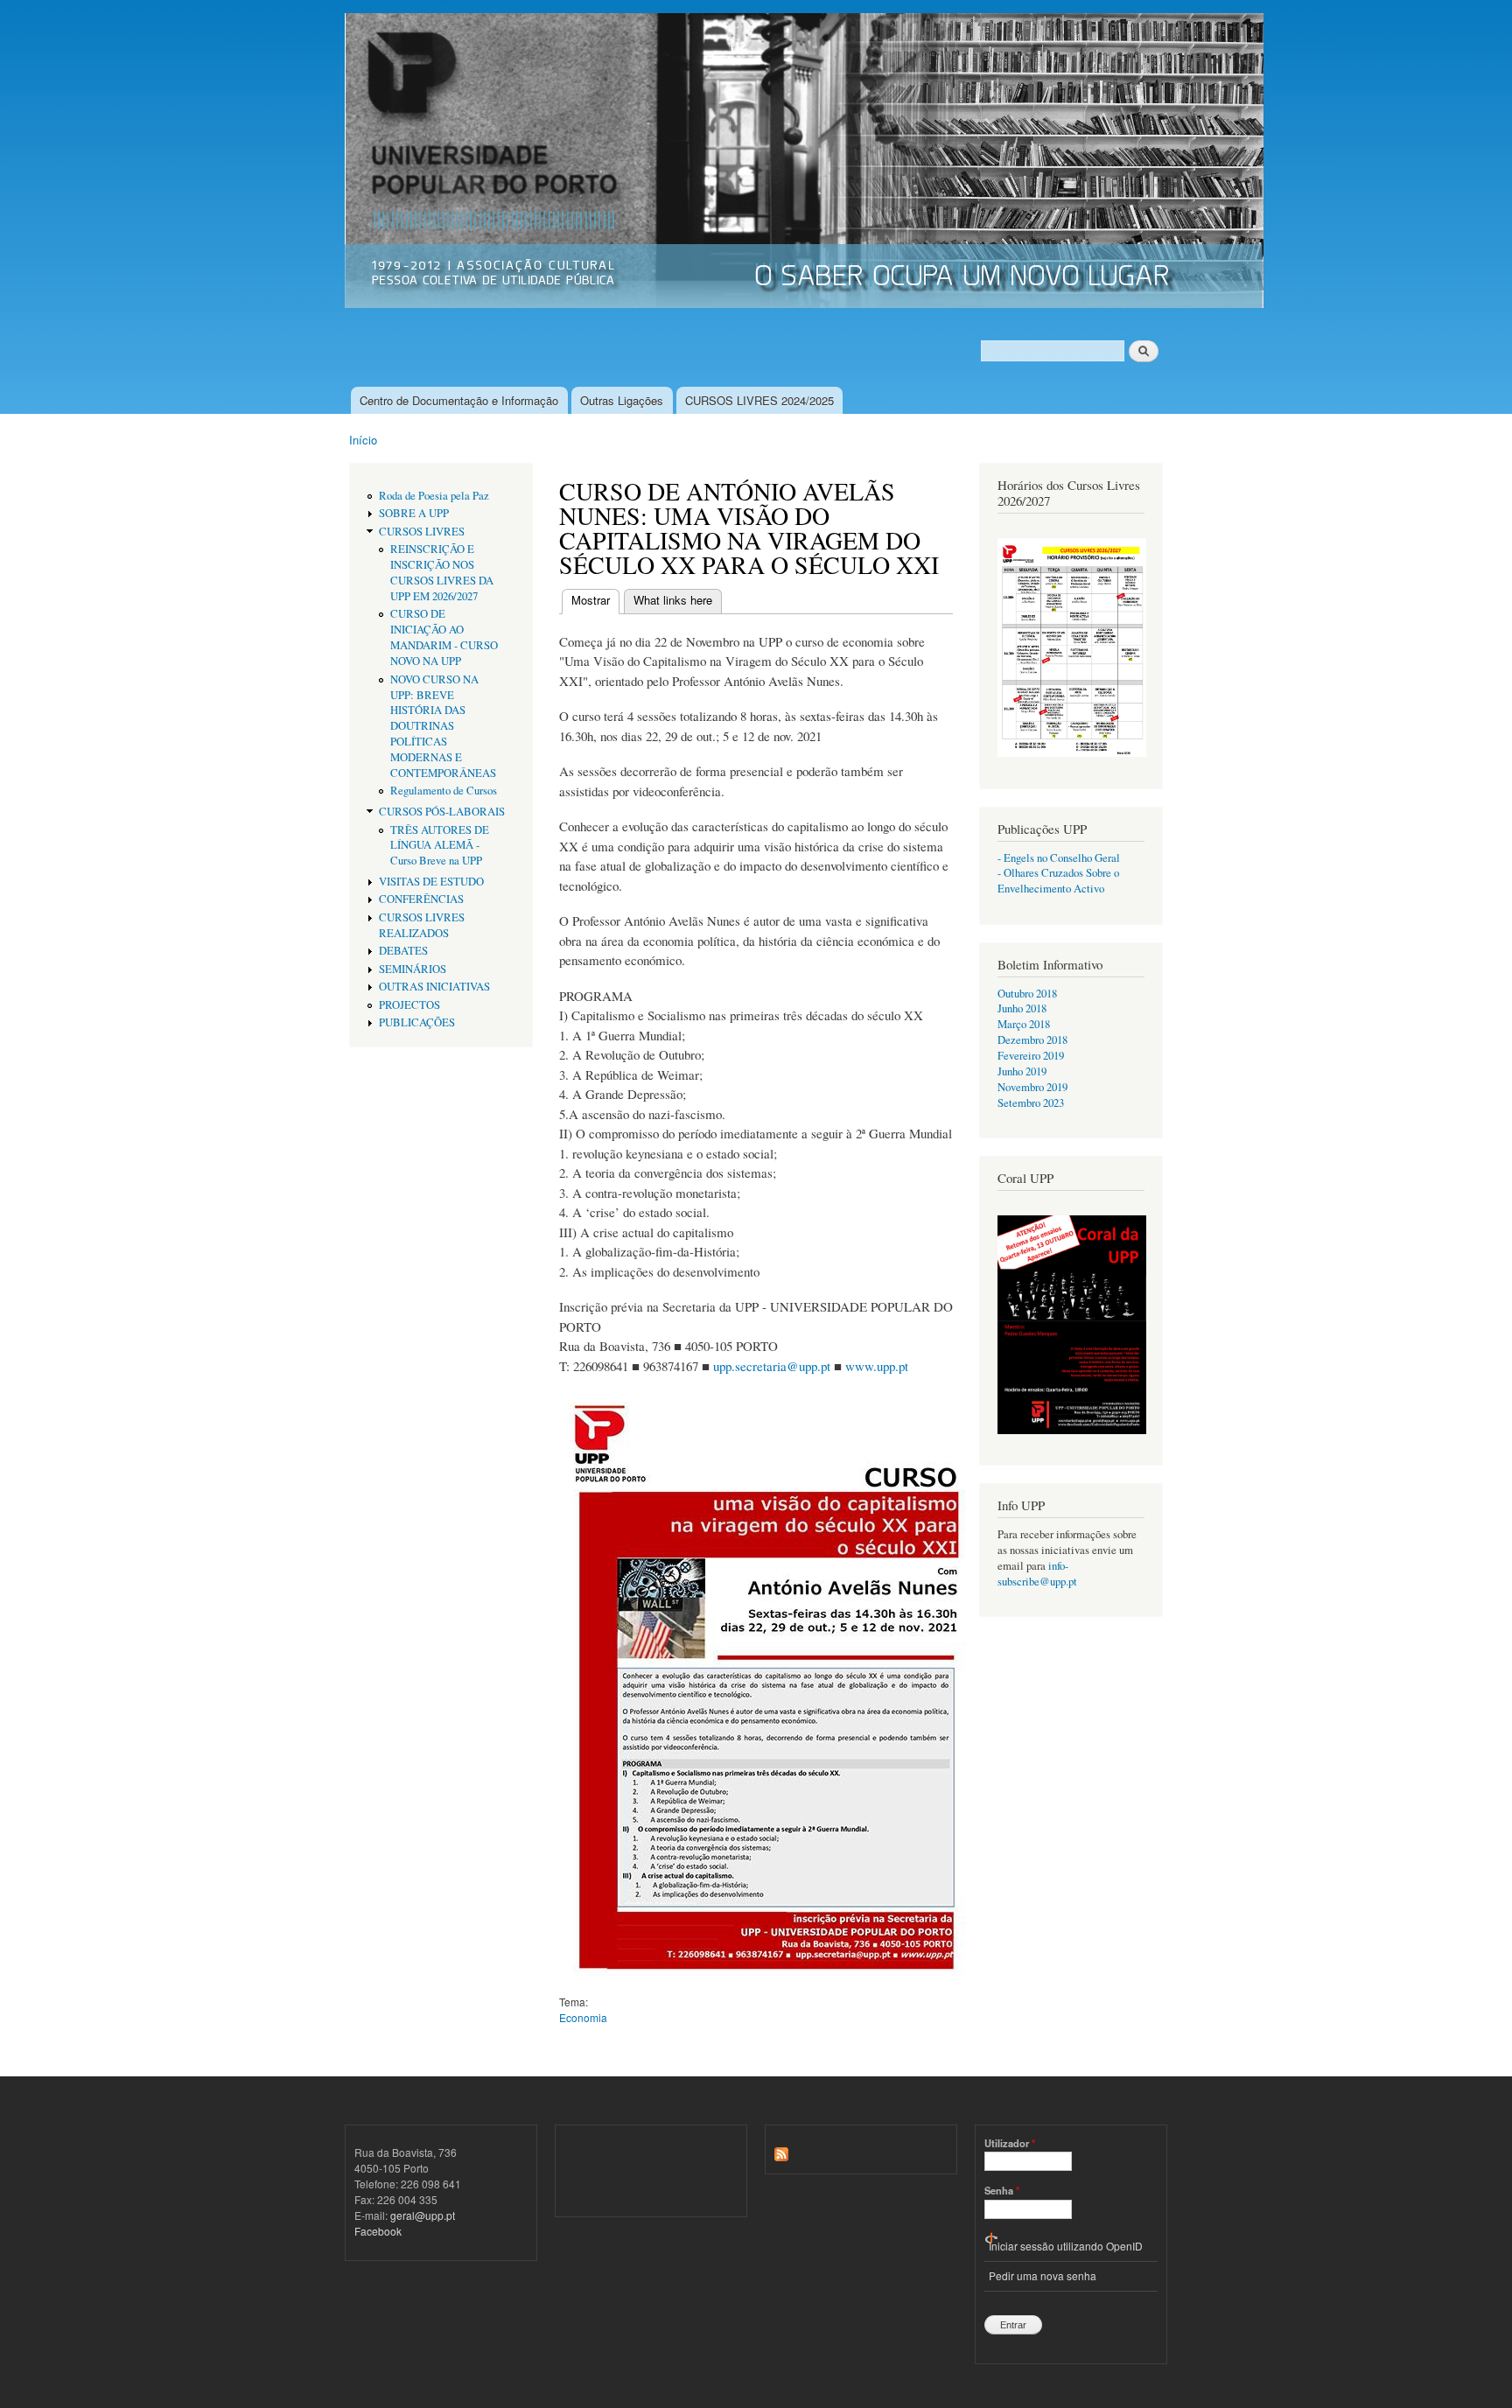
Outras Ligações (622, 400)
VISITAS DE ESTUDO (431, 882)
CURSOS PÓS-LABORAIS (442, 812)
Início (363, 440)
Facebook (378, 2231)
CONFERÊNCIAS (421, 899)
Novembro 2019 (1032, 1087)
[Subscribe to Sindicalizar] (781, 2149)
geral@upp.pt (423, 2215)
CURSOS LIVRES (422, 532)
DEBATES (403, 951)
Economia (583, 2017)
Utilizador (1010, 2143)
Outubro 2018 (1027, 994)
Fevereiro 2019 (1031, 1056)
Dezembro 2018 (1032, 1040)
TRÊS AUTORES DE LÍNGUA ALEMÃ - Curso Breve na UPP (440, 846)
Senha (1002, 2190)
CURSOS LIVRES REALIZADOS (422, 925)
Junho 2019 (1022, 1071)
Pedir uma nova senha (1043, 2275)
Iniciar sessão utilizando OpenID (1066, 2246)
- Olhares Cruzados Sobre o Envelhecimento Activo (1058, 881)
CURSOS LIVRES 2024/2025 (759, 400)
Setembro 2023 (1031, 1103)
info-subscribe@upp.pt (1037, 1574)
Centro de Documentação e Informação (459, 400)
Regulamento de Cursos (444, 791)
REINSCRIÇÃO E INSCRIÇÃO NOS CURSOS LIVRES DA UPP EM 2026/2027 (442, 573)
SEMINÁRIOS (413, 969)
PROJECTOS (409, 1005)
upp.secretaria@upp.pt (772, 1366)
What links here (673, 600)
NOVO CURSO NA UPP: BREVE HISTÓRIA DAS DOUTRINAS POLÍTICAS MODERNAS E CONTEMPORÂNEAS (443, 726)
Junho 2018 (1022, 1008)
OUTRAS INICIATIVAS (434, 987)
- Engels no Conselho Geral (1059, 858)
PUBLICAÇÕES (417, 1022)
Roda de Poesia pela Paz (434, 496)
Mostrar (595, 600)
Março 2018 (1024, 1024)
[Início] (806, 163)
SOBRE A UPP (414, 513)
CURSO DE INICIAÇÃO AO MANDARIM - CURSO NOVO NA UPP (444, 637)
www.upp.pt (877, 1366)
